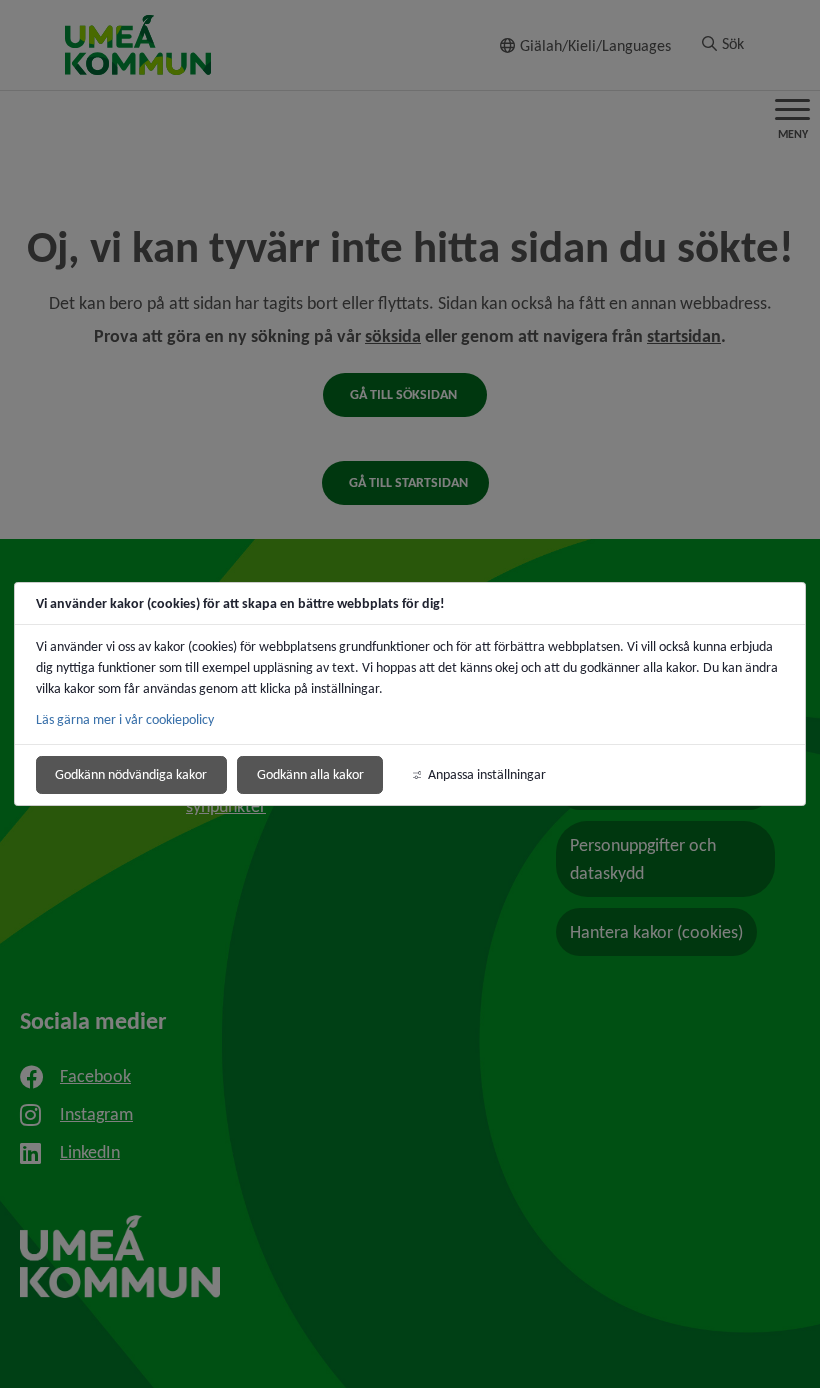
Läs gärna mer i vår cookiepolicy (125, 719)
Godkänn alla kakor (310, 774)
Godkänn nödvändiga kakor (131, 774)
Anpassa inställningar (487, 774)
